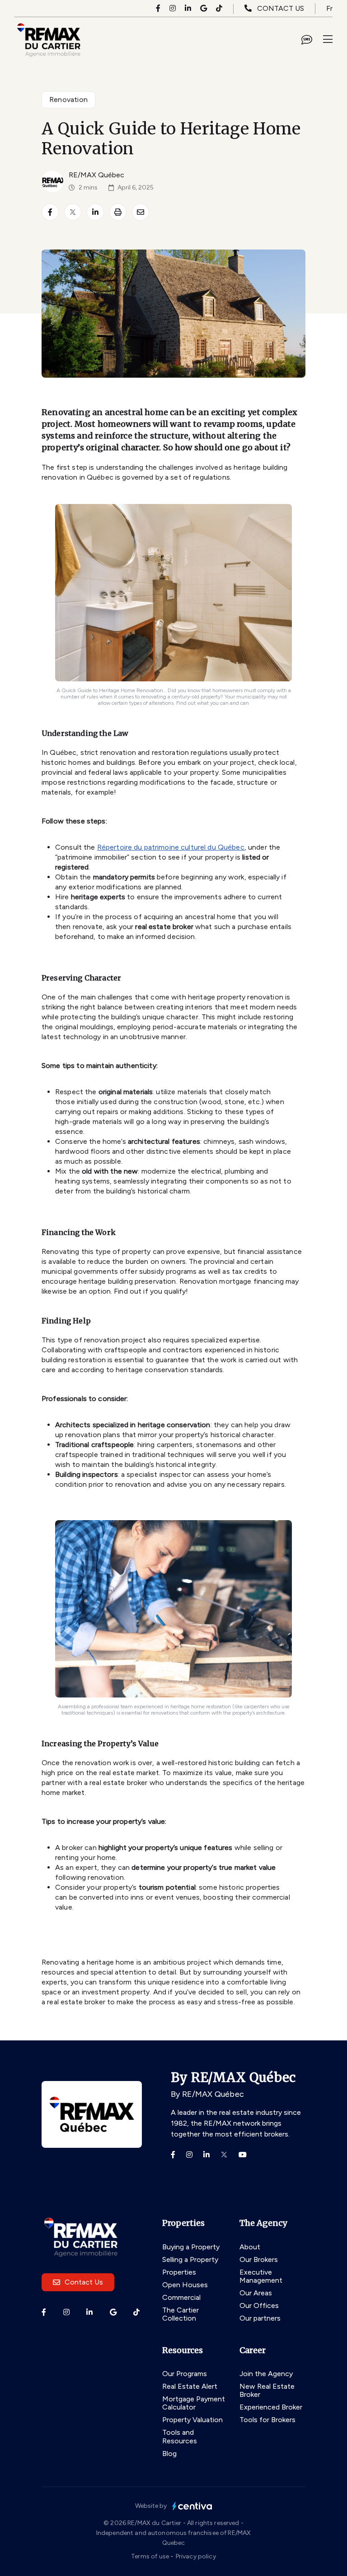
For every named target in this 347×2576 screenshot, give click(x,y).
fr (329, 8)
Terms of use (151, 2556)
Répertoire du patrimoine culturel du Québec (171, 847)
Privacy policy (196, 2556)
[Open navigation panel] (328, 40)
